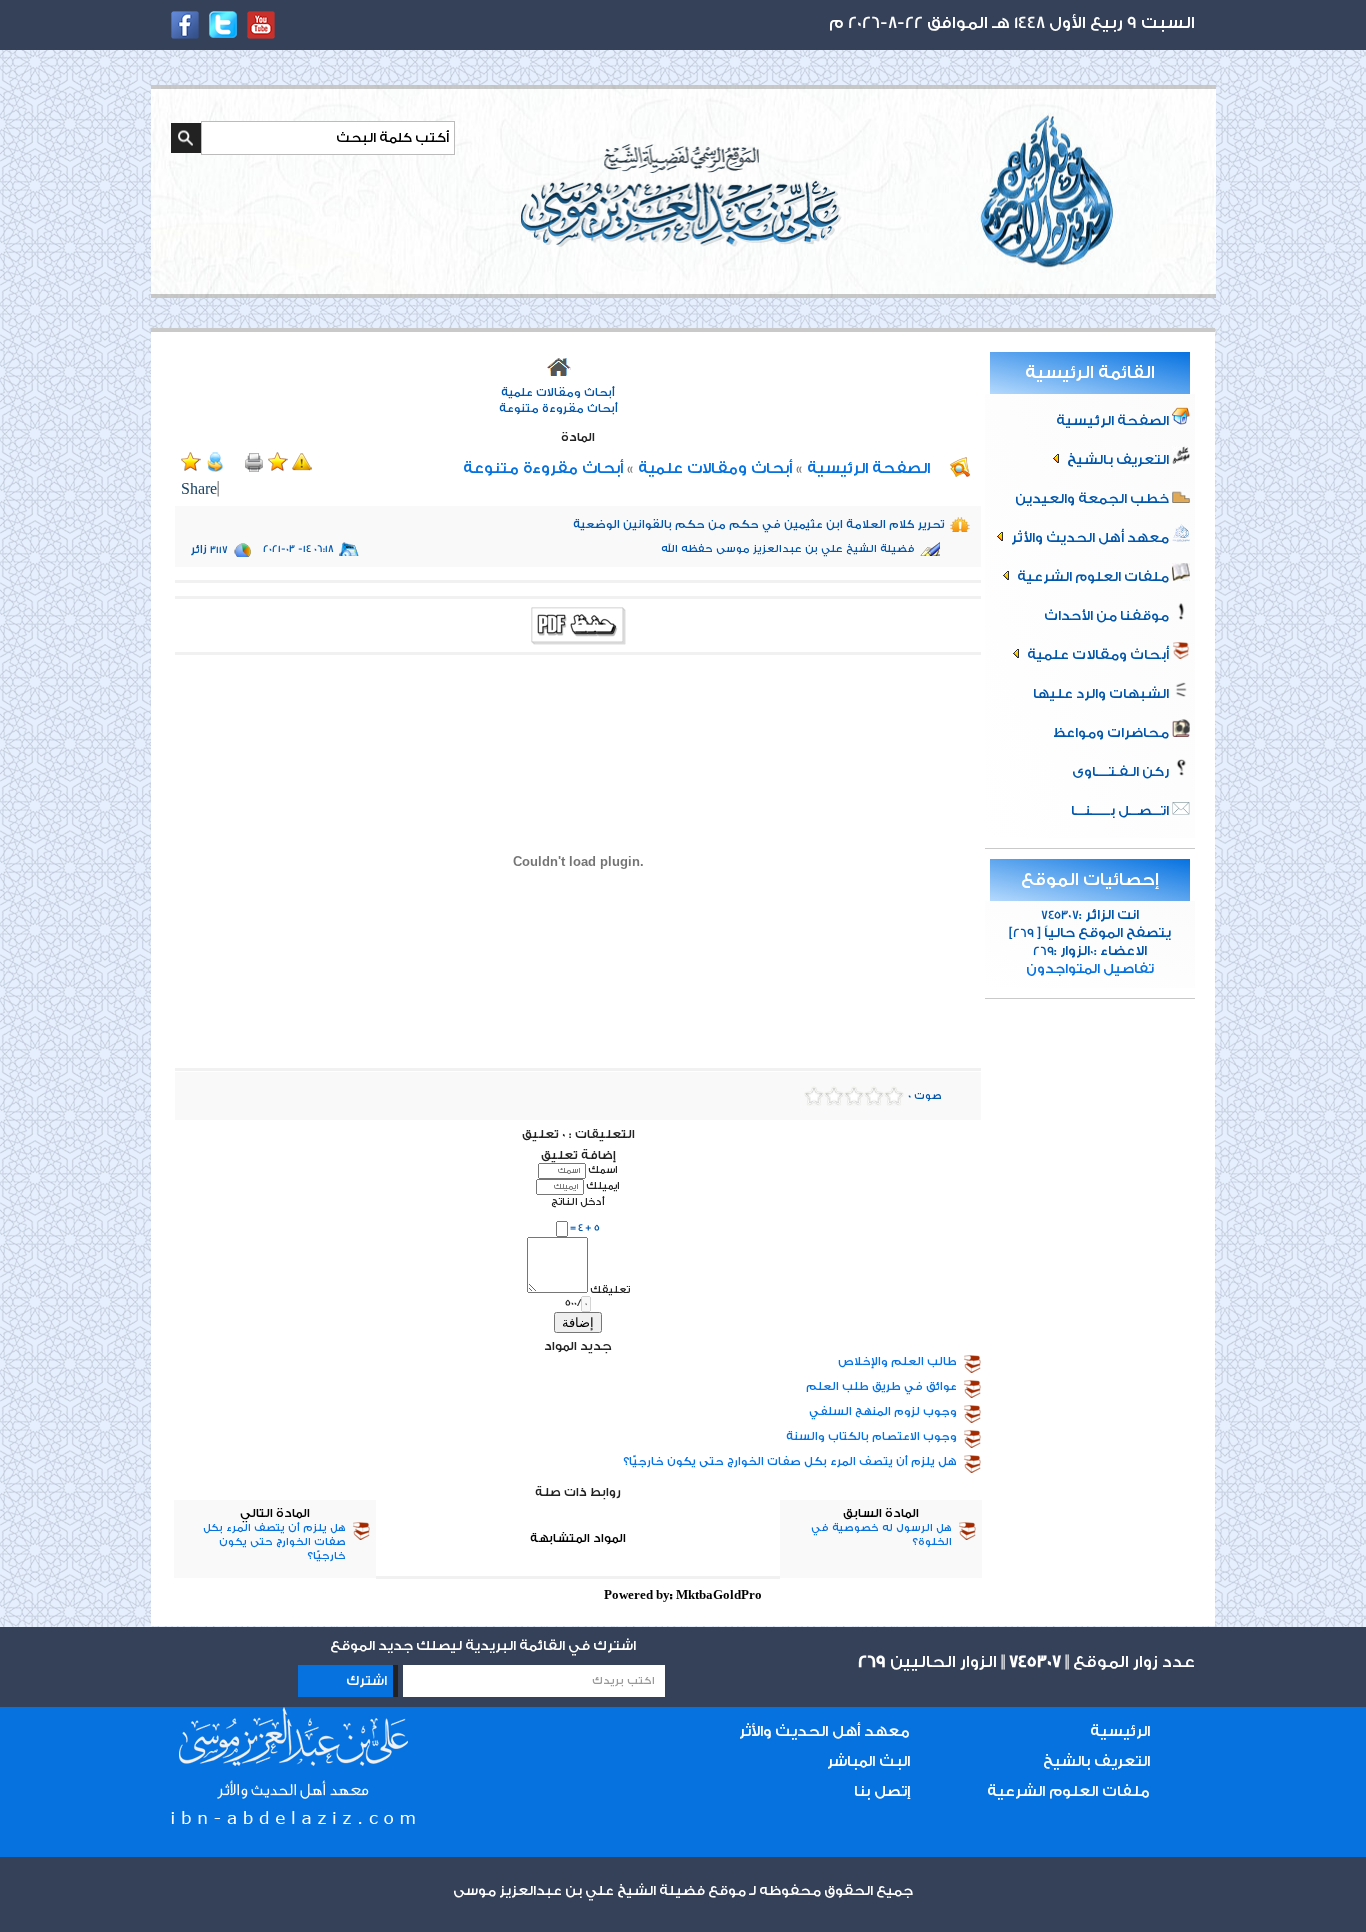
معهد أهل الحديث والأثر (1090, 537)
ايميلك (603, 1185)
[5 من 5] (814, 1096)
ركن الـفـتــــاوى (1122, 771)
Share (199, 489)
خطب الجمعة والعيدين (1093, 498)
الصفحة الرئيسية (1114, 420)
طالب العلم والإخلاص (897, 1361)
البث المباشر (868, 1761)
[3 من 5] (854, 1096)
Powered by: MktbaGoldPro (683, 1595)
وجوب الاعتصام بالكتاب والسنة (871, 1436)
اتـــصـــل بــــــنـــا (1121, 810)
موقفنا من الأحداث (1108, 615)
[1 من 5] (894, 1096)
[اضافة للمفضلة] (278, 467)
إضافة (578, 1322)
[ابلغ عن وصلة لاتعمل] (302, 467)
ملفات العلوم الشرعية (1093, 576)
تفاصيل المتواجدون (1090, 968)
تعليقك (610, 1289)
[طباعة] (256, 467)
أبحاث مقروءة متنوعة (558, 408)
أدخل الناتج (578, 1201)
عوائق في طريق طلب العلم (881, 1386)
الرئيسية (1120, 1731)
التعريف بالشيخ (1118, 459)
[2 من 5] (874, 1096)
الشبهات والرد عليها (1102, 693)
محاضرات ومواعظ (1112, 732)
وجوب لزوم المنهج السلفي (883, 1411)
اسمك (603, 1169)
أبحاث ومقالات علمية (1098, 654)
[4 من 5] (834, 1096)
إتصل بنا (882, 1791)
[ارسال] (217, 467)
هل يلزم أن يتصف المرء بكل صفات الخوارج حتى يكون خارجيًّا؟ (790, 1461)
